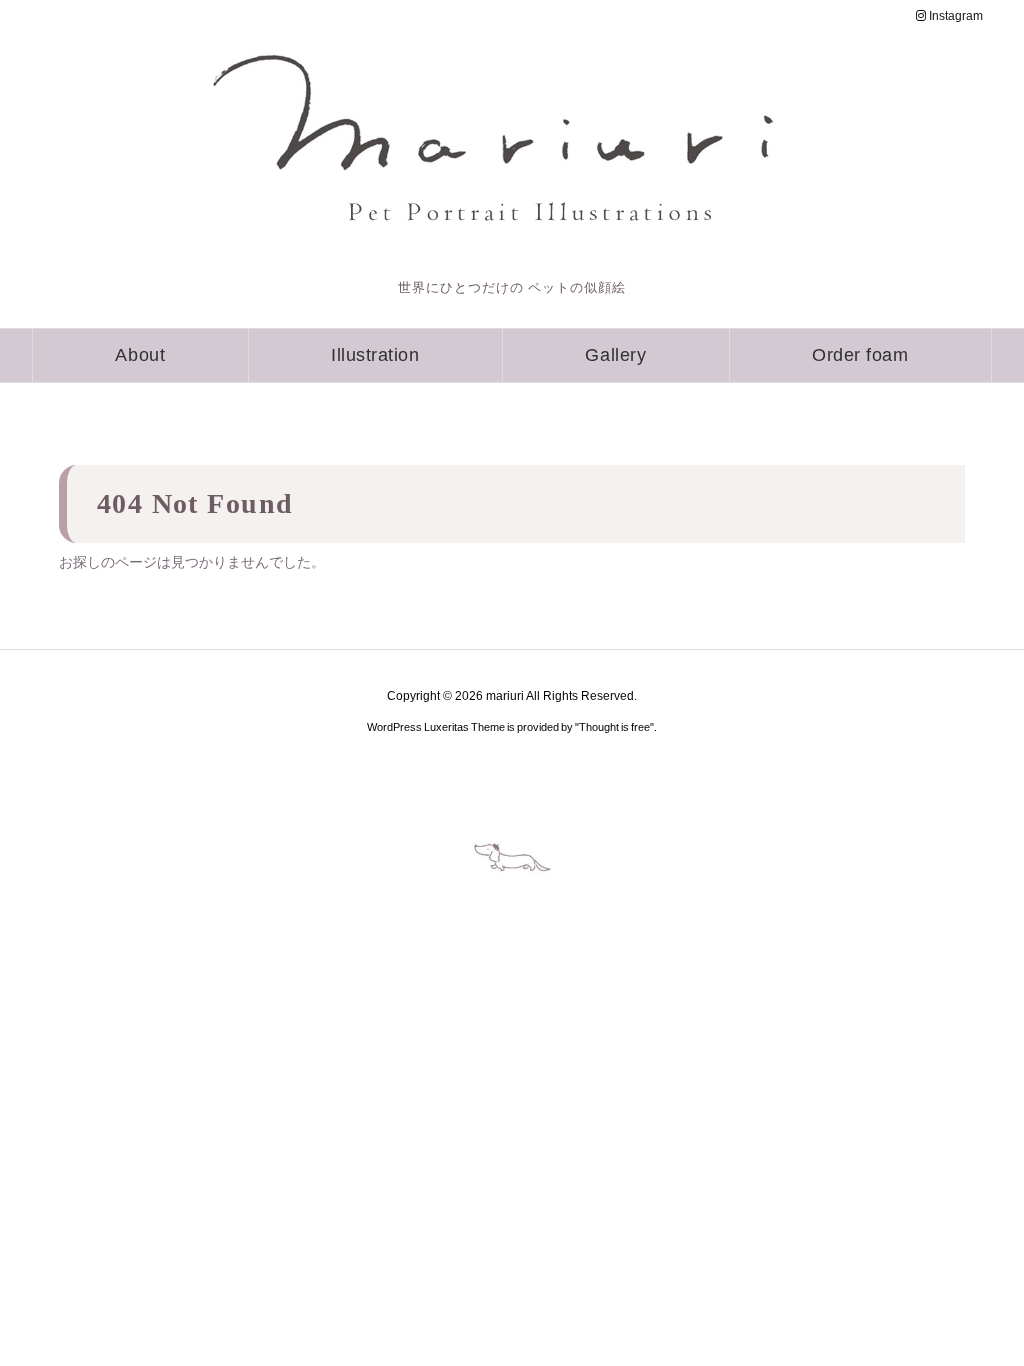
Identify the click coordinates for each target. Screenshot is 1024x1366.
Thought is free (614, 727)
